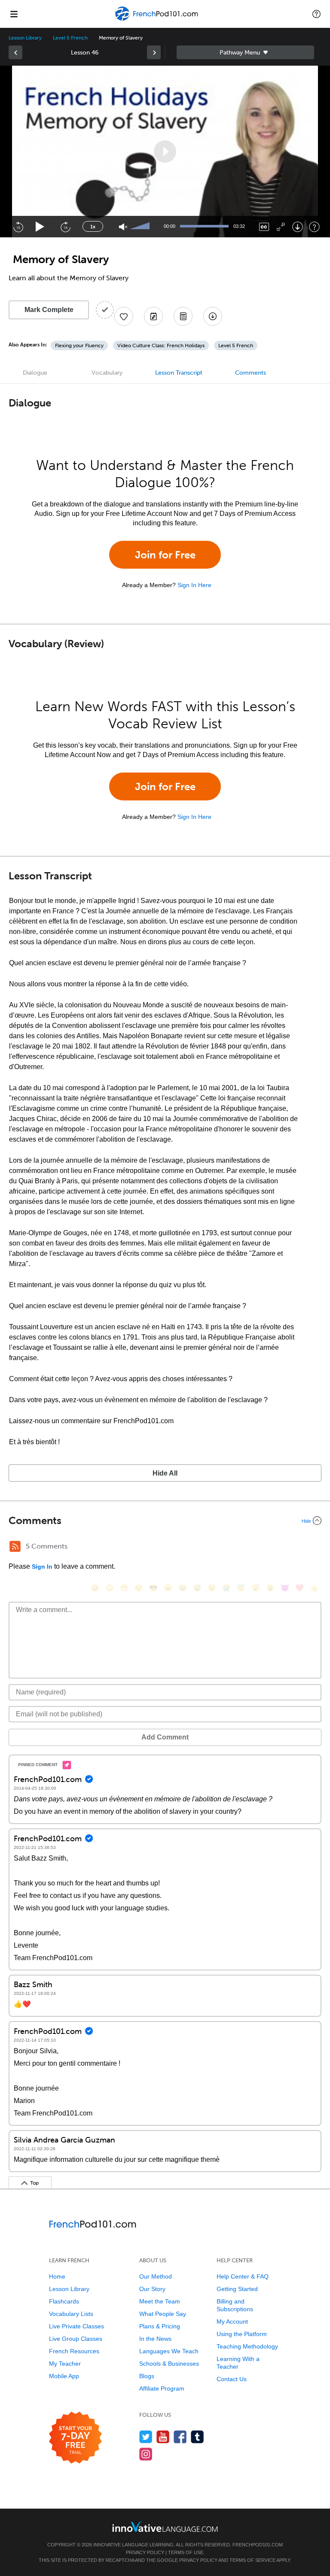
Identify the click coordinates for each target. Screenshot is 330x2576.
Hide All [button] (165, 1473)
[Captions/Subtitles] (264, 227)
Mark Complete (49, 310)
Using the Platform (242, 2334)
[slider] (141, 227)
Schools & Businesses (169, 2364)
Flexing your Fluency (79, 345)
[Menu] (14, 14)
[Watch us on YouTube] (163, 2437)
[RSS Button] (15, 1546)
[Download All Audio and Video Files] (213, 316)
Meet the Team (160, 2301)
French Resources (74, 2351)
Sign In (42, 1567)
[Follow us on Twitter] (146, 2437)
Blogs (147, 2376)
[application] (165, 152)
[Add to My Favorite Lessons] (124, 316)
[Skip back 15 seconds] (18, 227)
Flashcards (64, 2301)
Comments (251, 373)
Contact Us (232, 2379)
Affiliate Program (162, 2388)
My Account (232, 2321)
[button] (316, 14)
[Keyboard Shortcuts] (314, 227)
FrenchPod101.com (258, 2545)
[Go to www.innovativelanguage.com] (165, 2526)
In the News (155, 2339)
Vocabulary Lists (71, 2314)
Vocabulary (107, 373)
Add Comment (165, 1737)
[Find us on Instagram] (146, 2454)
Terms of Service (252, 2560)
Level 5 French (70, 38)
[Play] (40, 227)
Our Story (152, 2289)
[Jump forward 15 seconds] (65, 227)
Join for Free (165, 555)
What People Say (163, 2314)
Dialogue (35, 373)
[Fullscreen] (281, 227)
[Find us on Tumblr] (197, 2437)
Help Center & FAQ (243, 2276)
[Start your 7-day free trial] (75, 2438)
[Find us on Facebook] (180, 2437)
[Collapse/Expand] (165, 1521)
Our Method (156, 2276)
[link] (15, 52)
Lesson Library (25, 38)
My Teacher (65, 2364)
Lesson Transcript (179, 373)
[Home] (157, 20)
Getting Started (237, 2289)
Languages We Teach (169, 2351)
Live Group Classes (76, 2339)
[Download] (298, 227)
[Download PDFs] (183, 316)
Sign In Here (194, 585)
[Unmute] (123, 227)
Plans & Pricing (160, 2326)
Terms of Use (186, 2552)
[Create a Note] (153, 316)
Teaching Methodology (247, 2346)
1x (93, 227)
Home (57, 2276)
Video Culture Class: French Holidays (161, 345)
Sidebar (245, 52)
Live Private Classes (76, 2326)
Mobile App (64, 2376)
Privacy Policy (145, 2552)
